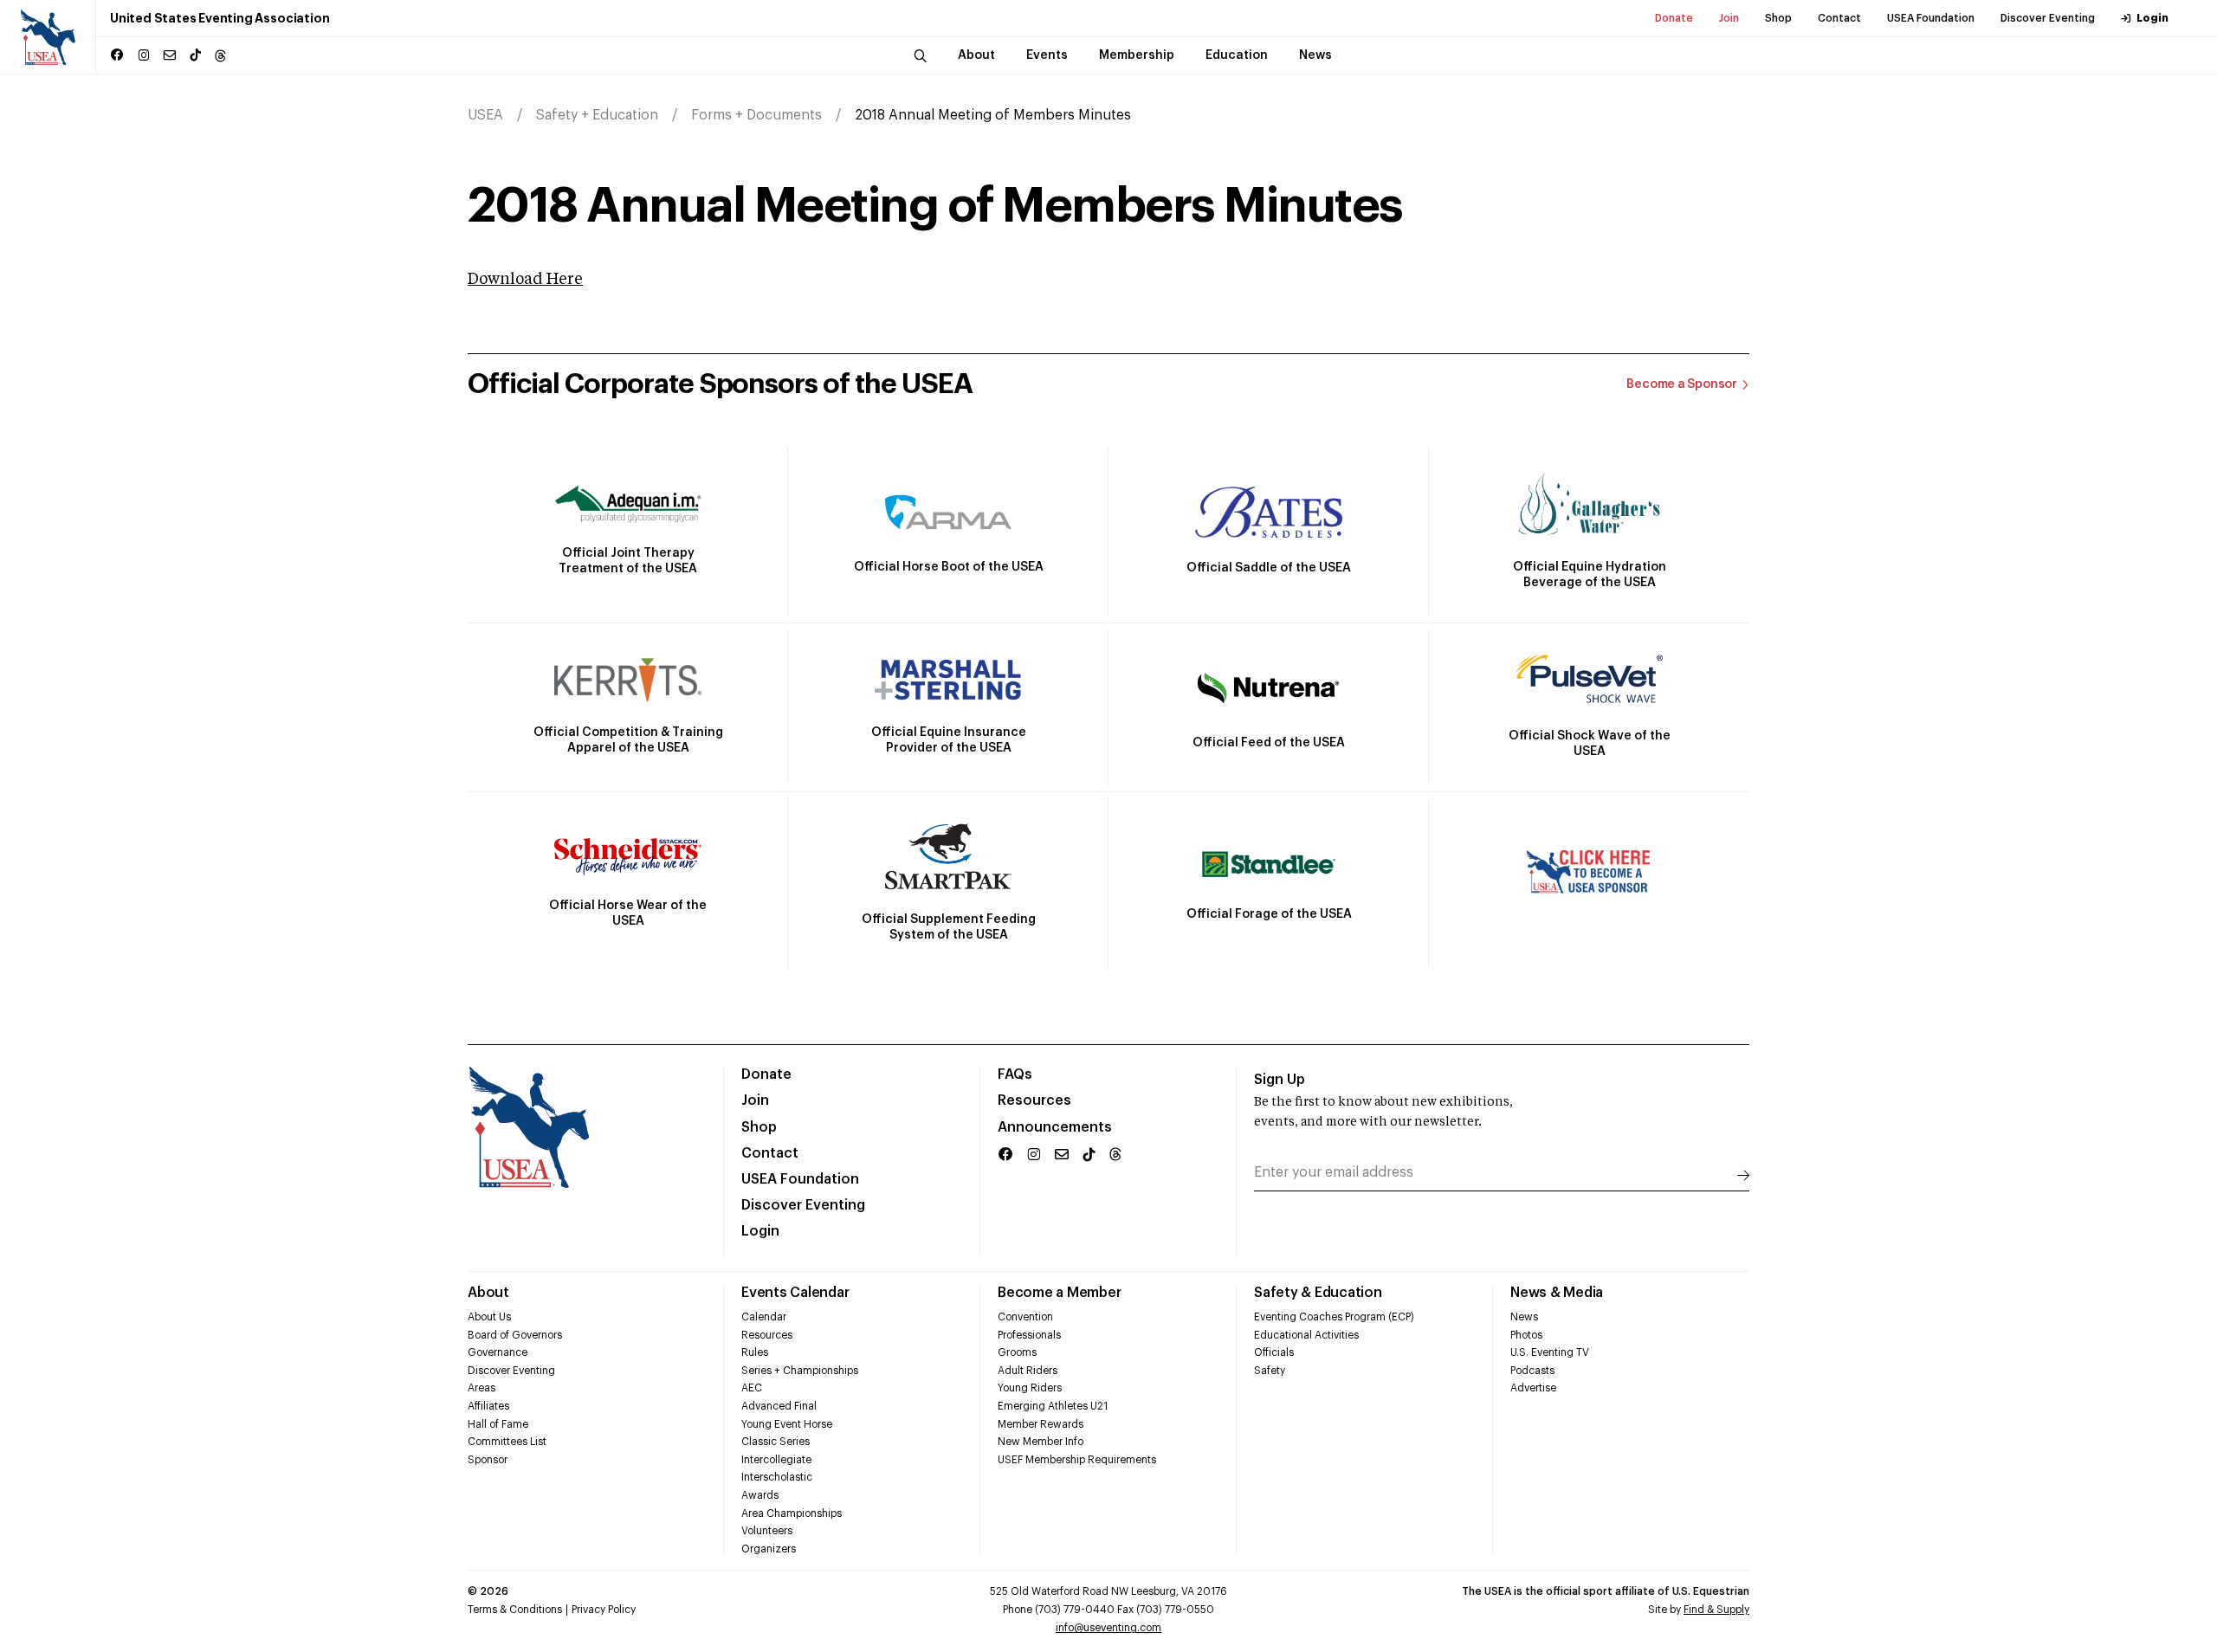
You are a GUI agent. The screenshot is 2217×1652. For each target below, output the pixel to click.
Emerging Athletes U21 (1053, 1406)
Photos (1526, 1335)
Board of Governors (515, 1335)
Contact (1839, 18)
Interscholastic (777, 1477)
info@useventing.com (1108, 1628)
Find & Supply (1716, 1610)
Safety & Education (1318, 1293)
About (488, 1293)
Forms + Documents (756, 115)
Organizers (769, 1549)
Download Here (525, 280)
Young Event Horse (787, 1424)
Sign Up (1280, 1080)
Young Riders (1030, 1388)
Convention (1025, 1317)
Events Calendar (795, 1293)
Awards (760, 1495)
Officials (1274, 1352)
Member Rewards (1041, 1424)
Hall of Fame (498, 1424)
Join (1729, 18)
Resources (1034, 1100)
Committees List (507, 1442)
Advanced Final (779, 1406)
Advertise (1533, 1388)
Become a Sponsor (1682, 384)
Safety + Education (597, 115)
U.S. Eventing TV (1550, 1352)
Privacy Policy (604, 1610)
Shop (1778, 18)
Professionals (1029, 1335)
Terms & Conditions (515, 1610)
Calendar (764, 1317)
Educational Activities (1306, 1335)
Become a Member (1059, 1293)
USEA (485, 115)
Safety (1270, 1371)
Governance (498, 1352)
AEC (752, 1388)
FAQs (1015, 1074)
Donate (1674, 18)
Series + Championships (800, 1371)
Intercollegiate (776, 1460)
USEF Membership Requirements (1077, 1460)
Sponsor (488, 1460)
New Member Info (1041, 1442)
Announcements (1055, 1127)
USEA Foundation (1931, 18)
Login (2152, 18)
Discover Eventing (2048, 18)
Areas (482, 1388)
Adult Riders (1028, 1371)
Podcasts (1532, 1371)
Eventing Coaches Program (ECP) (1334, 1317)
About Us (489, 1317)
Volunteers (767, 1531)
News (1524, 1317)
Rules (755, 1352)
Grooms (1017, 1352)
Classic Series (776, 1442)
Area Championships (792, 1513)
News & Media (1557, 1293)
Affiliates (488, 1406)
